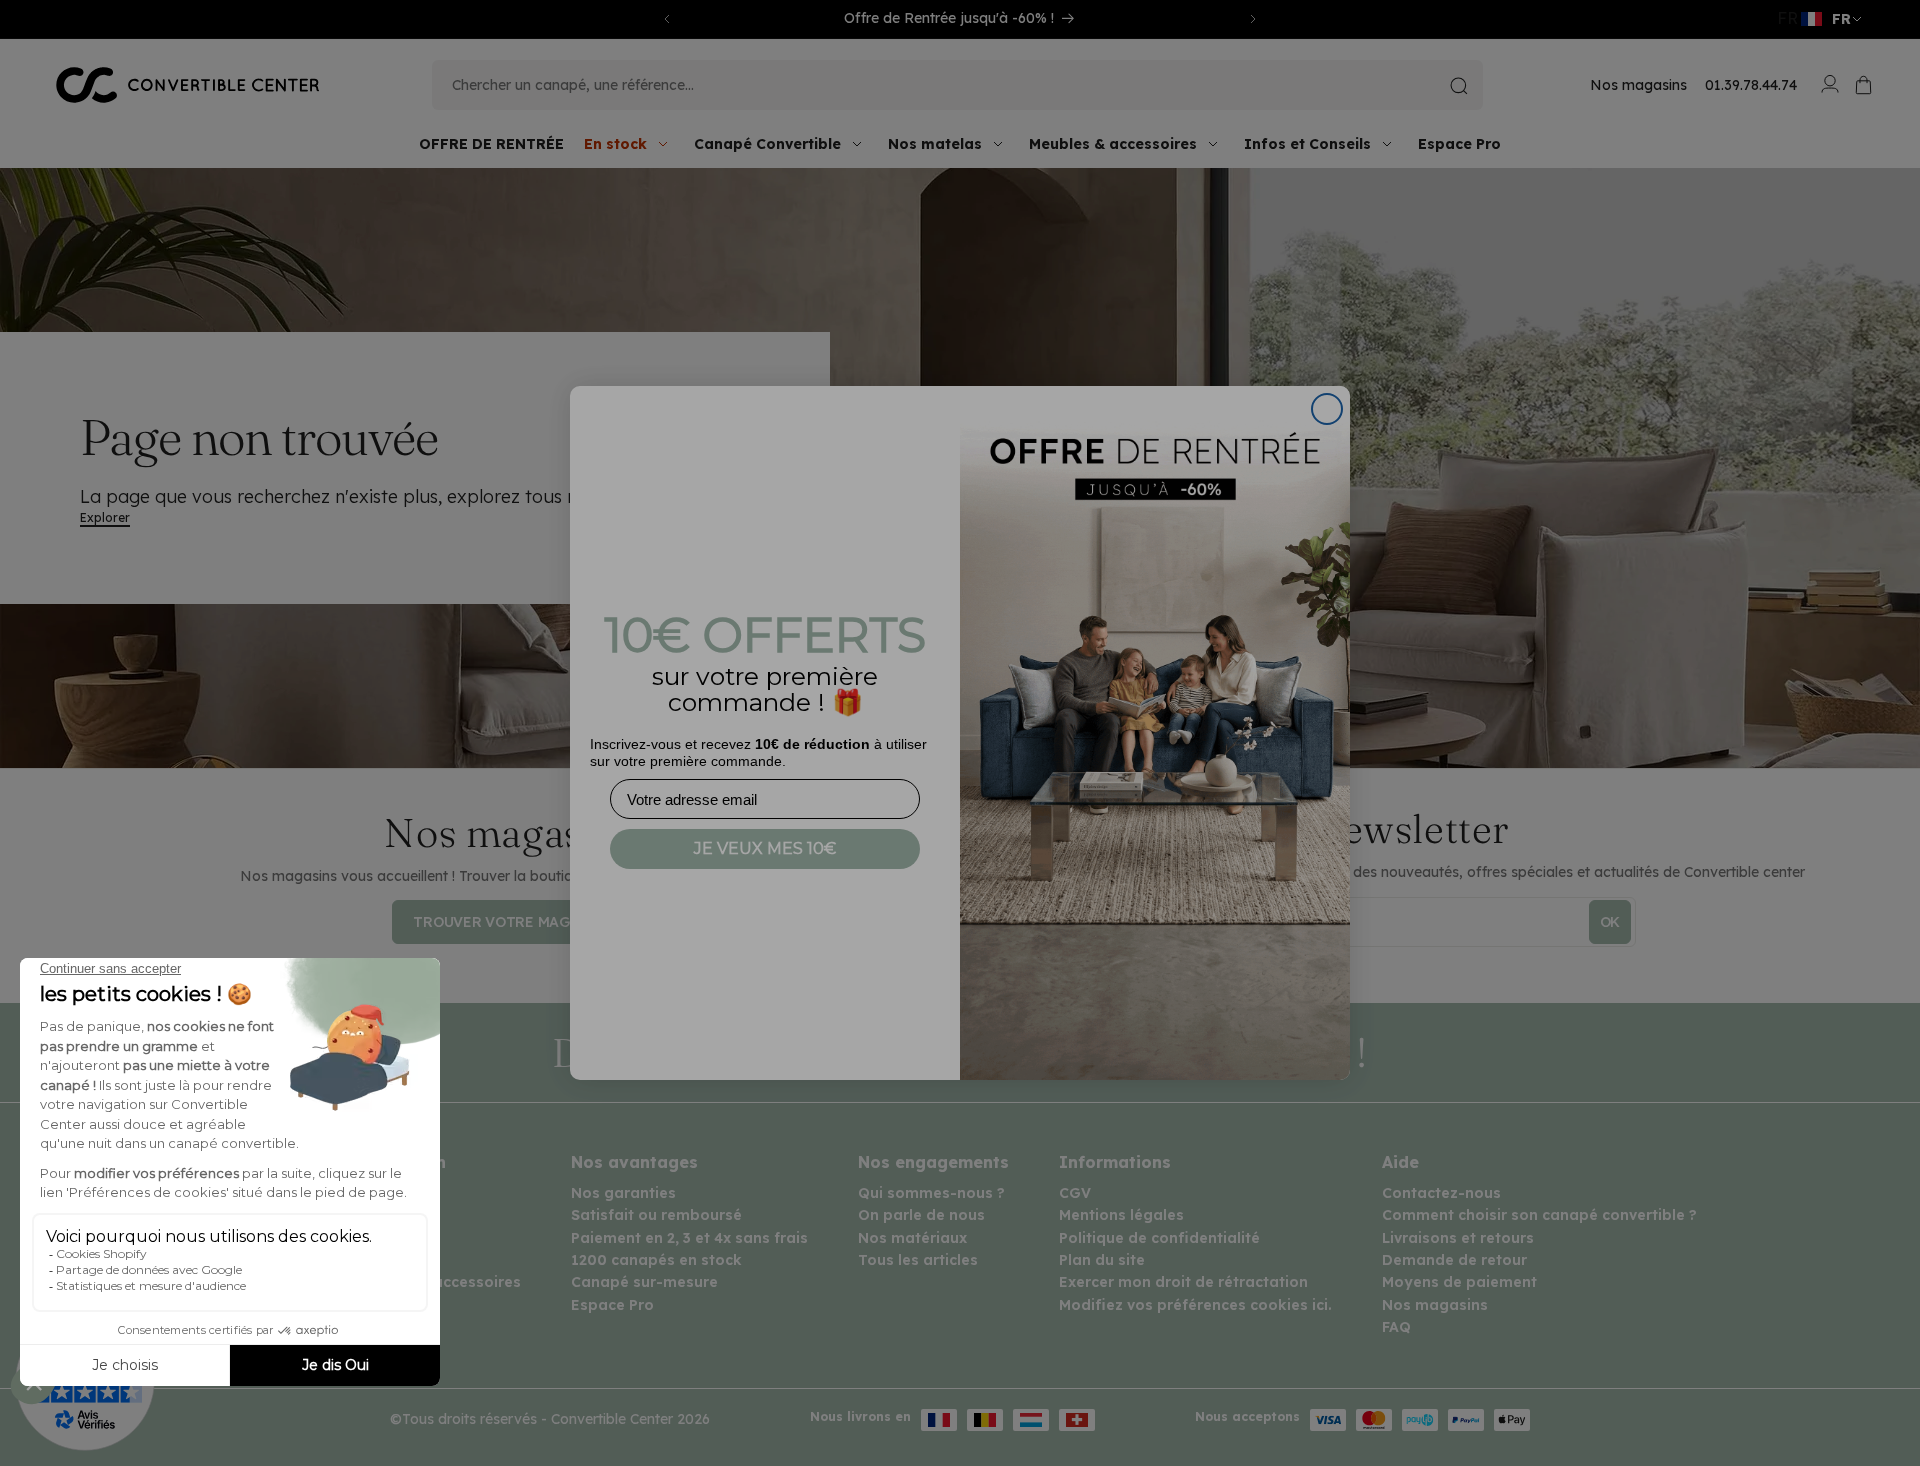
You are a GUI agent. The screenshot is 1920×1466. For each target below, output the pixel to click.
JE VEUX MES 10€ (765, 848)
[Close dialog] (1327, 409)
